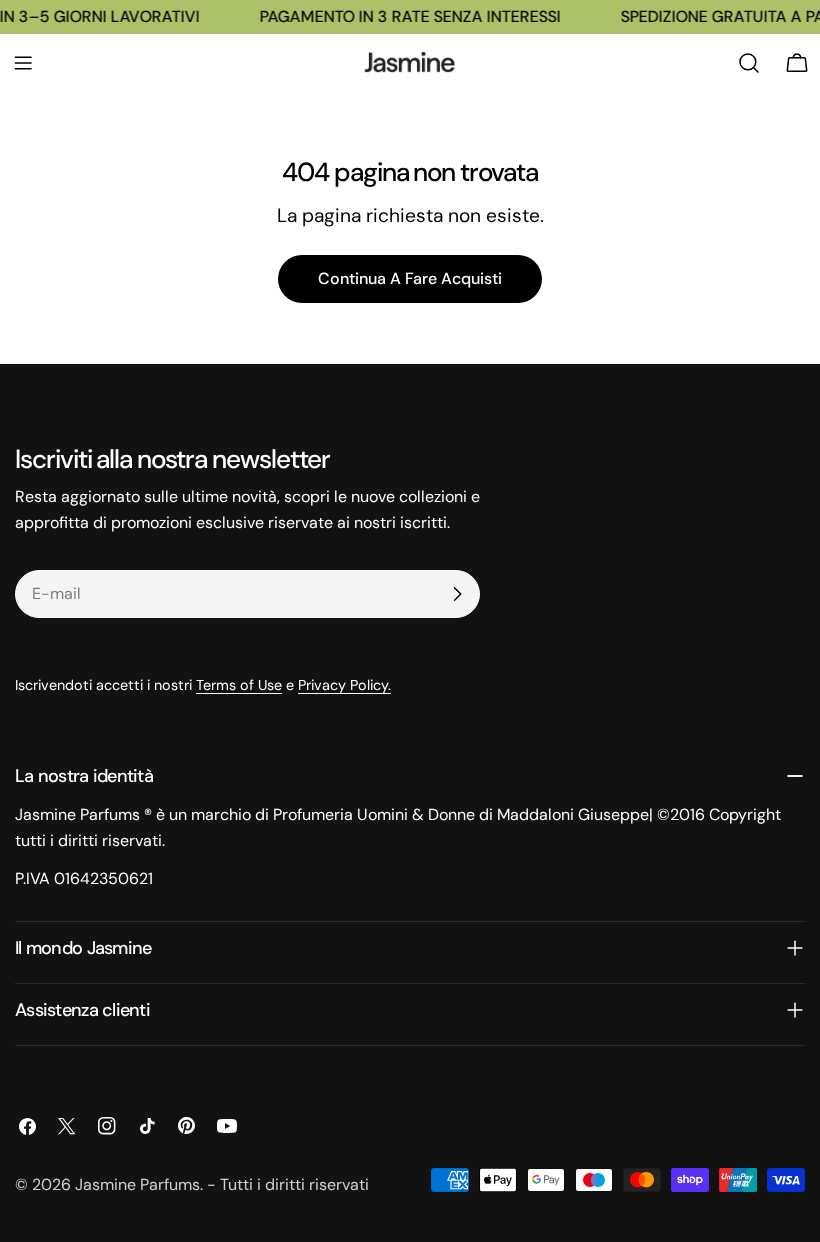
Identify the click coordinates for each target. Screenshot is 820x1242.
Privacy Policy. (344, 685)
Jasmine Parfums (137, 1184)
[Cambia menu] (23, 63)
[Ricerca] (749, 63)
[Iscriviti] (457, 594)
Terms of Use (239, 685)
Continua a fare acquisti (410, 278)
